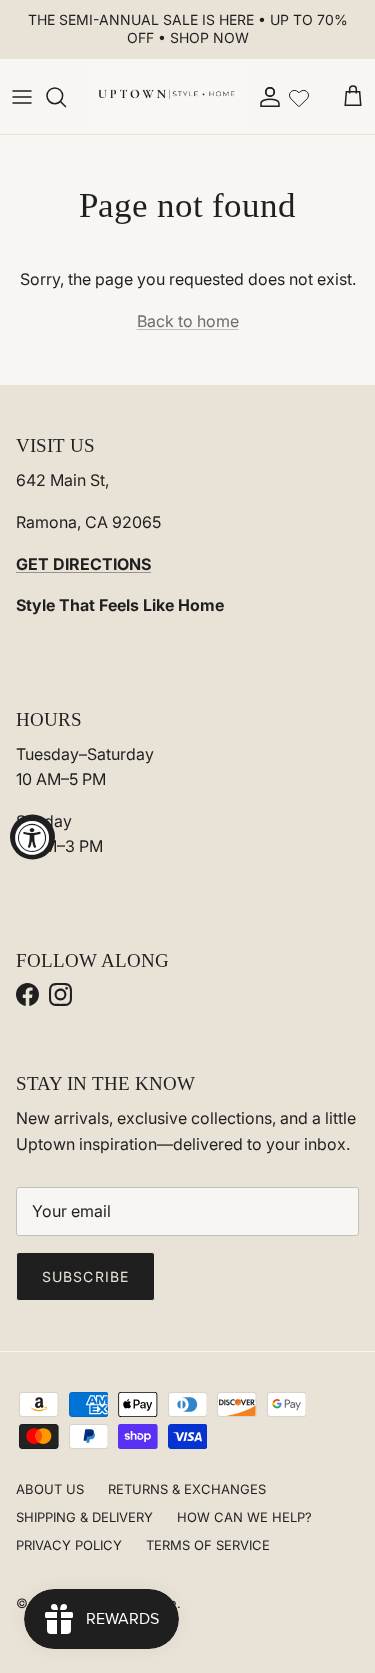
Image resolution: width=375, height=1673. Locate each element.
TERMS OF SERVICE (208, 1545)
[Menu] (22, 97)
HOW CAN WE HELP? (244, 1517)
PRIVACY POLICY (69, 1545)
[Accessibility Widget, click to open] (32, 836)
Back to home (188, 321)
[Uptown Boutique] (166, 97)
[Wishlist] (299, 96)
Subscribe (85, 1276)
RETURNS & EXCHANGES (187, 1489)
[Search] (66, 97)
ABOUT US (50, 1489)
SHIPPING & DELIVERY (84, 1517)
